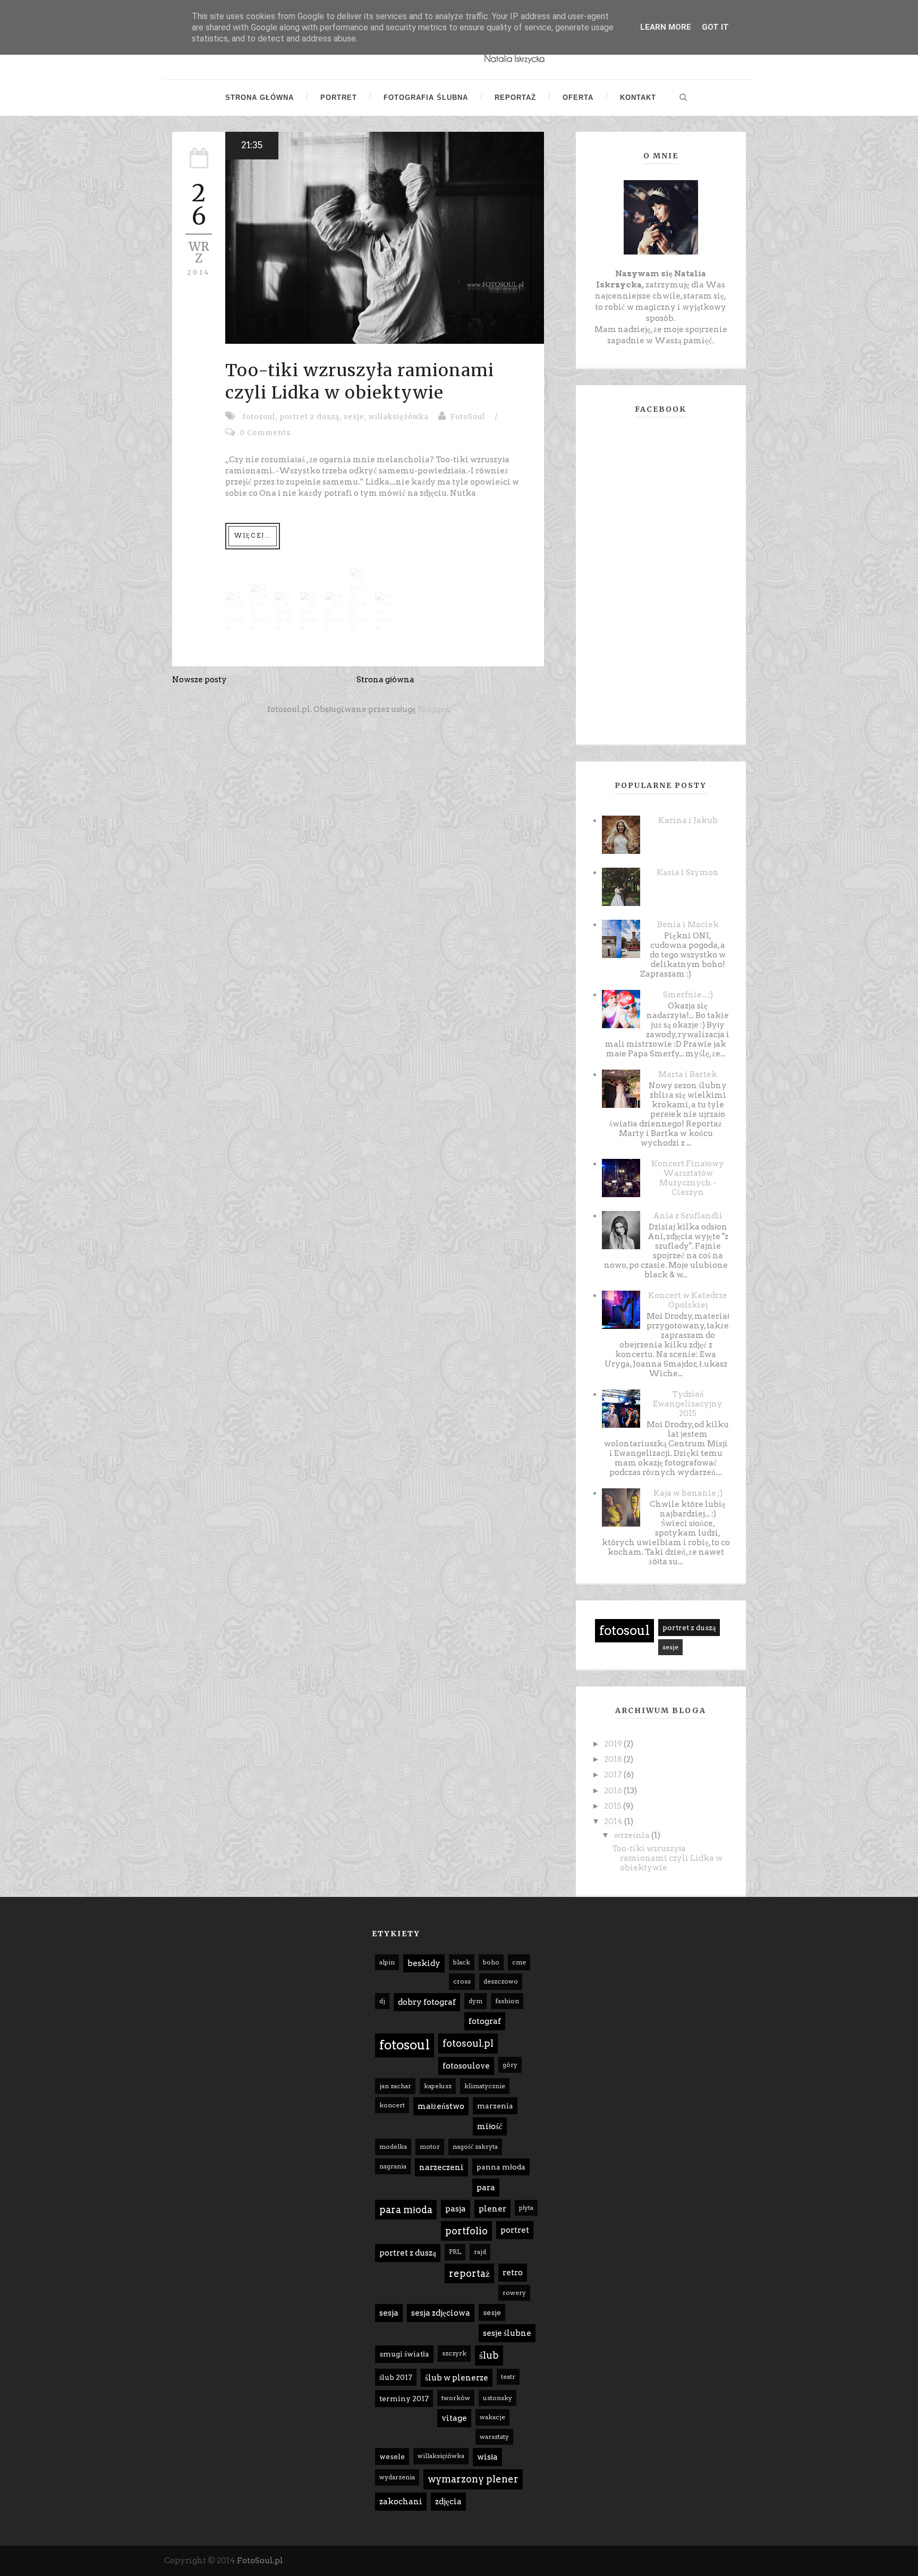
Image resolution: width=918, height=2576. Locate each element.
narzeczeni (441, 2167)
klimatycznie (485, 2086)
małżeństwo (441, 2106)
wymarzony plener (473, 2479)
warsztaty (494, 2437)
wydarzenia (397, 2477)
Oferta (578, 98)
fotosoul (259, 417)
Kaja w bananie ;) (688, 1493)
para (486, 2188)
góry (510, 2065)
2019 (614, 1744)
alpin (387, 1962)
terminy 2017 (404, 2399)
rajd (480, 2252)
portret (515, 2230)
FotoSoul (468, 417)
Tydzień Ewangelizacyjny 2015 (688, 1404)
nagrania (393, 2166)
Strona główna (260, 98)
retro (513, 2273)
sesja (389, 2313)
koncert (392, 2105)
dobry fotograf (427, 2002)
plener (492, 2209)
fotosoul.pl (468, 2043)
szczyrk (454, 2353)
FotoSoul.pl (260, 2561)
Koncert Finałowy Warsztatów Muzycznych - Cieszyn (688, 1178)
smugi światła (404, 2354)
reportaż (469, 2273)
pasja (456, 2209)
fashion (507, 2001)
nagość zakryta (475, 2146)
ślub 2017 (396, 2377)
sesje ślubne (507, 2333)
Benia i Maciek (688, 925)
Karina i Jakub (688, 820)
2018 (614, 1759)
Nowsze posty (199, 680)
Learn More (666, 27)
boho (491, 1962)
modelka (393, 2146)
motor (430, 2146)
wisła (487, 2457)
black (462, 1962)
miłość (490, 2126)
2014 (614, 1821)
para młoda (406, 2210)
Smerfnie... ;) (688, 995)
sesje (354, 417)
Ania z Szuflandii (688, 1216)
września (632, 1835)
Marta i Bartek (688, 1074)
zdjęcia (448, 2502)
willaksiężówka (399, 417)
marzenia (495, 2106)
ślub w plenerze (457, 2378)
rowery (514, 2293)
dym (475, 2001)
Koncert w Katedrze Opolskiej (688, 1300)
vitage (454, 2418)
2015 (614, 1806)
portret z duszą (309, 417)
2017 (614, 1775)
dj (382, 2001)
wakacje (492, 2417)
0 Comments (265, 433)
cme (519, 1962)
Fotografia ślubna (426, 98)
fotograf (485, 2021)
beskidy (424, 1963)
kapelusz (438, 2086)
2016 (614, 1791)
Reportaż (515, 98)
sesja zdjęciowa (441, 2313)
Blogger (433, 709)
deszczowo (501, 1981)
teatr (508, 2376)
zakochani (401, 2502)
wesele (392, 2456)
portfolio (466, 2231)
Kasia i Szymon (688, 872)
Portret (339, 98)
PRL (455, 2252)
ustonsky (498, 2398)
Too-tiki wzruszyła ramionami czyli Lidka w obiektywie (360, 382)
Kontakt (638, 98)
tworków (456, 2398)
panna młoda (501, 2167)
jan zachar (395, 2086)
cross (462, 1981)
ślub (489, 2355)
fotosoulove (466, 2066)
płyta (526, 2208)
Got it (715, 27)
